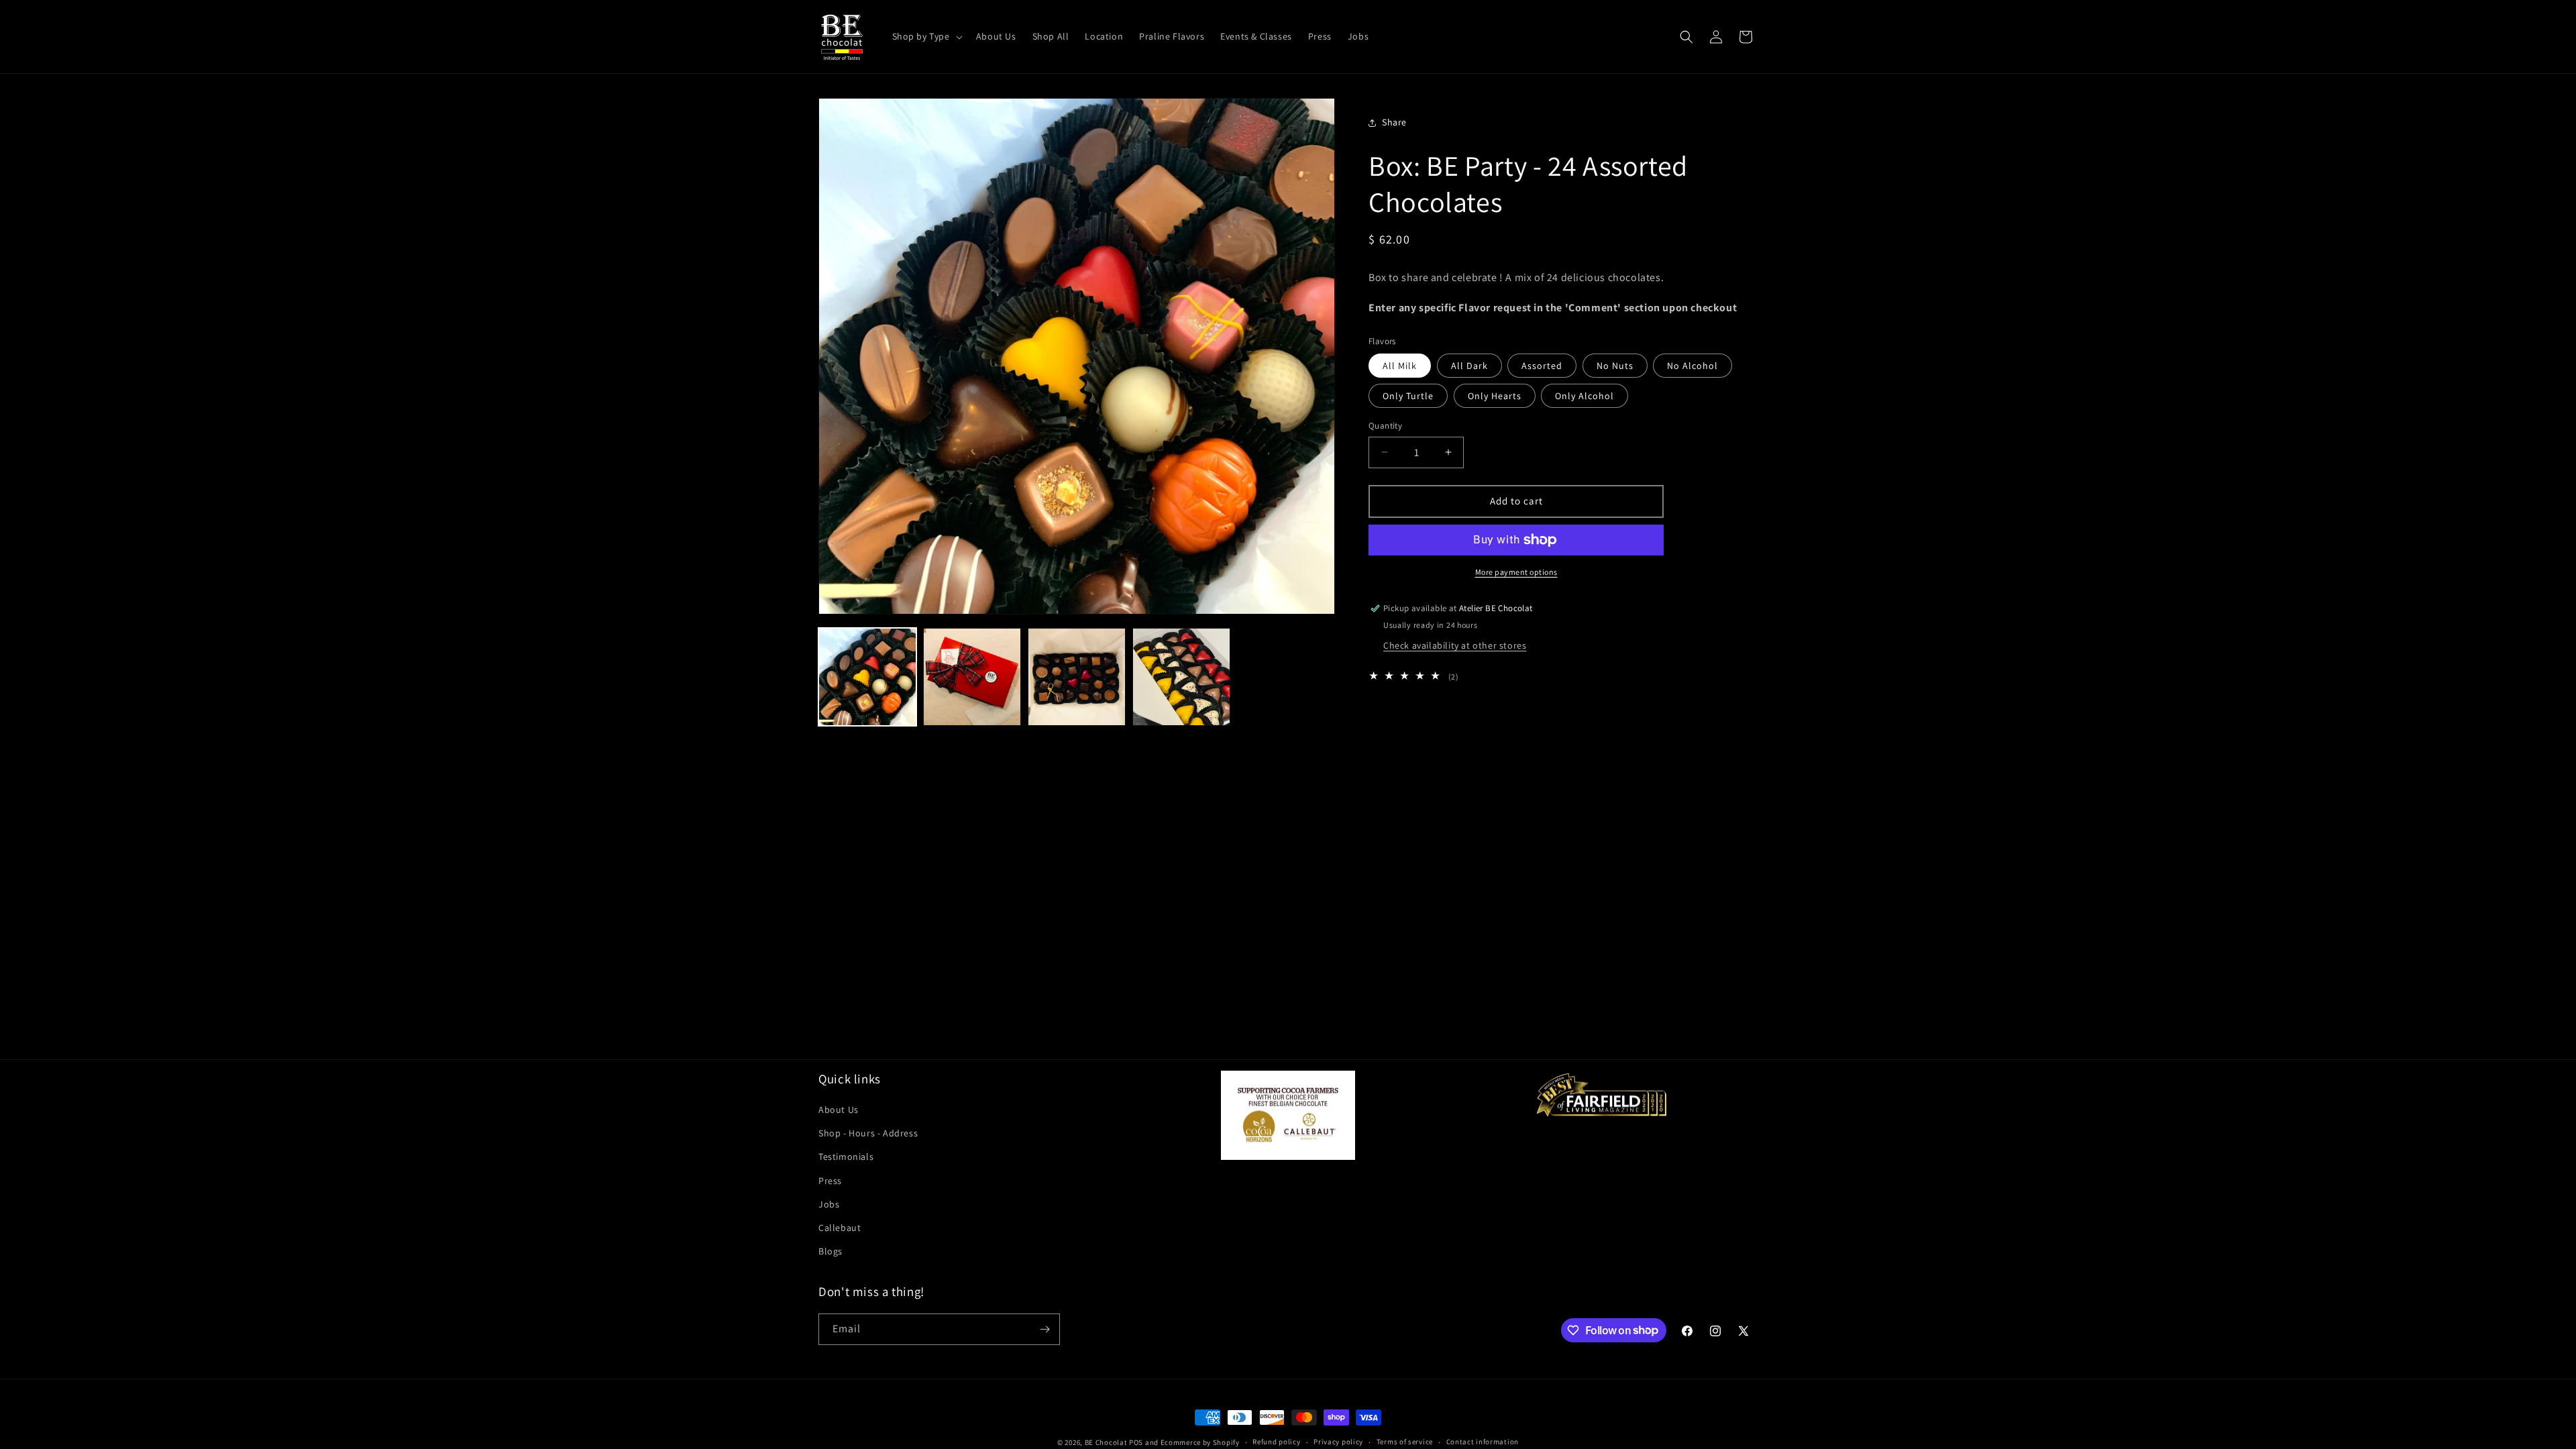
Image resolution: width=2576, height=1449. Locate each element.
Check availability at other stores (1455, 645)
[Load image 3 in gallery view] (1077, 677)
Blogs (830, 1251)
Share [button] (1394, 122)
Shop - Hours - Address (868, 1133)
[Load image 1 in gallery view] (867, 677)
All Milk (1400, 366)
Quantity (1385, 426)
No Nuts (1615, 366)
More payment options (1516, 572)
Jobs (829, 1204)
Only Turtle (1408, 396)
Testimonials (846, 1157)
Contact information (1483, 1442)
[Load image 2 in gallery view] (972, 677)
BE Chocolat (1106, 1442)
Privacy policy (1338, 1442)
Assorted (1542, 366)
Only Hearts (1495, 396)
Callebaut (840, 1228)
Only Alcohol (1585, 396)
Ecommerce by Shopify (1200, 1442)
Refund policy (1276, 1442)
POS (1136, 1442)
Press (830, 1181)
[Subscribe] (1044, 1329)
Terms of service (1405, 1442)
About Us (839, 1110)
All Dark (1469, 366)
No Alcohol (1693, 366)
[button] (926, 36)
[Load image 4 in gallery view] (1181, 677)
